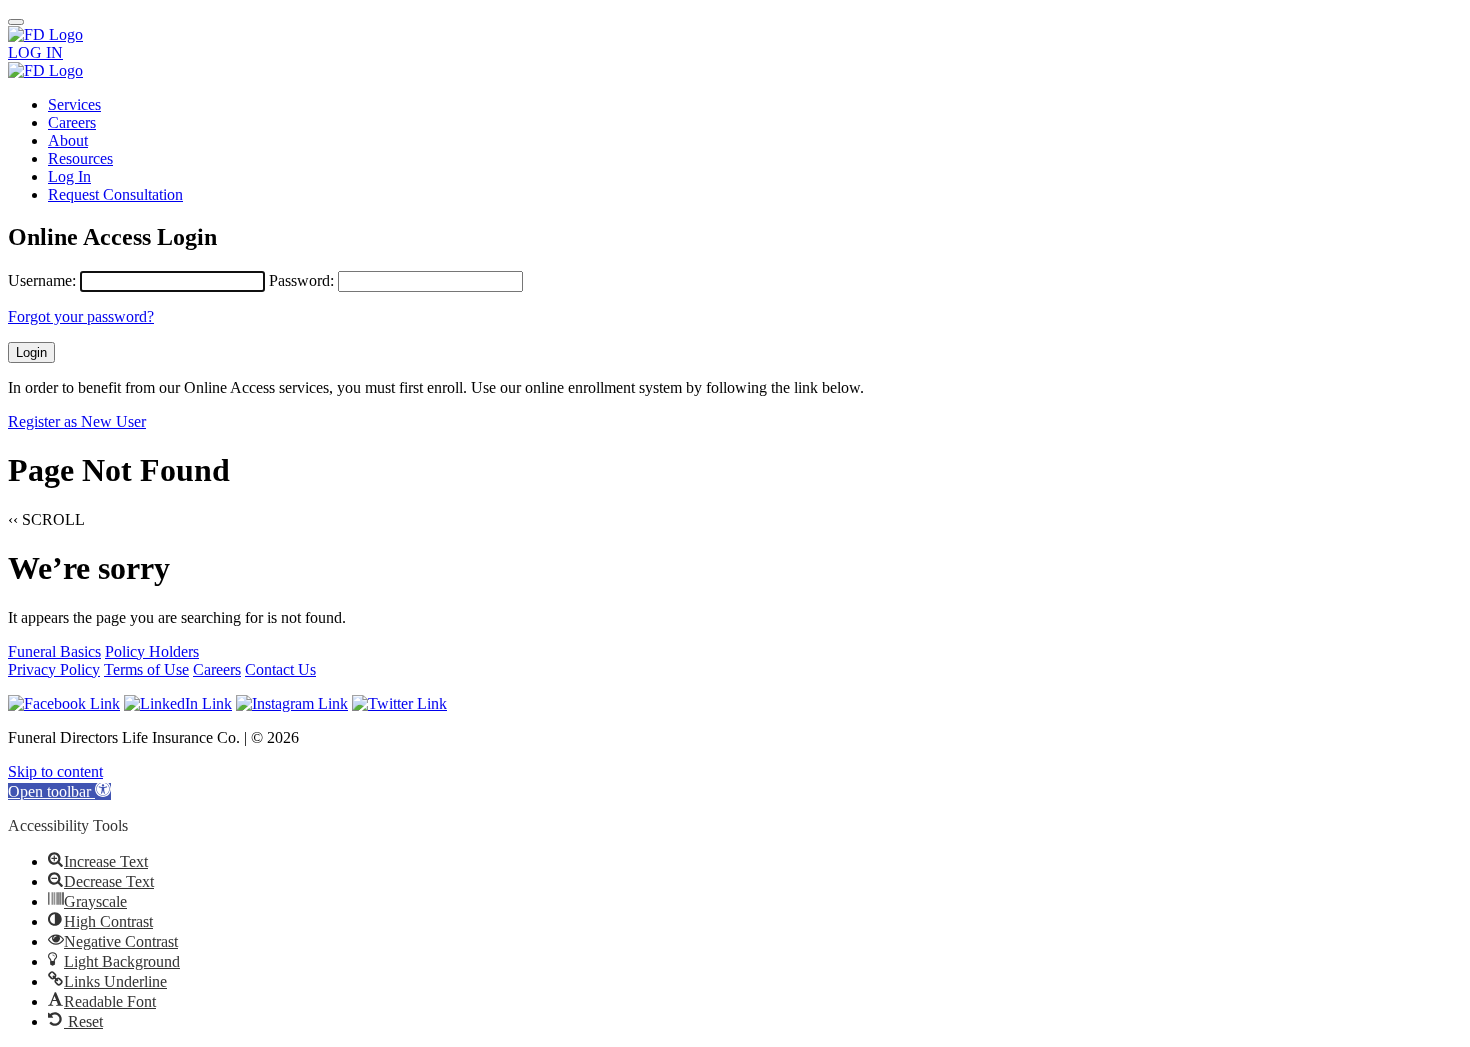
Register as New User (77, 421)
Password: (301, 280)
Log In (69, 176)
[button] (59, 791)
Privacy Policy (54, 669)
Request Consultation (115, 194)
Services (74, 104)
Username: (42, 280)
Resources (80, 158)
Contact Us (280, 669)
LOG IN (35, 52)
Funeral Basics (54, 651)
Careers (72, 122)
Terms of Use (146, 669)
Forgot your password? (81, 316)
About (68, 140)
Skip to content (55, 771)
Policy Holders (152, 651)
